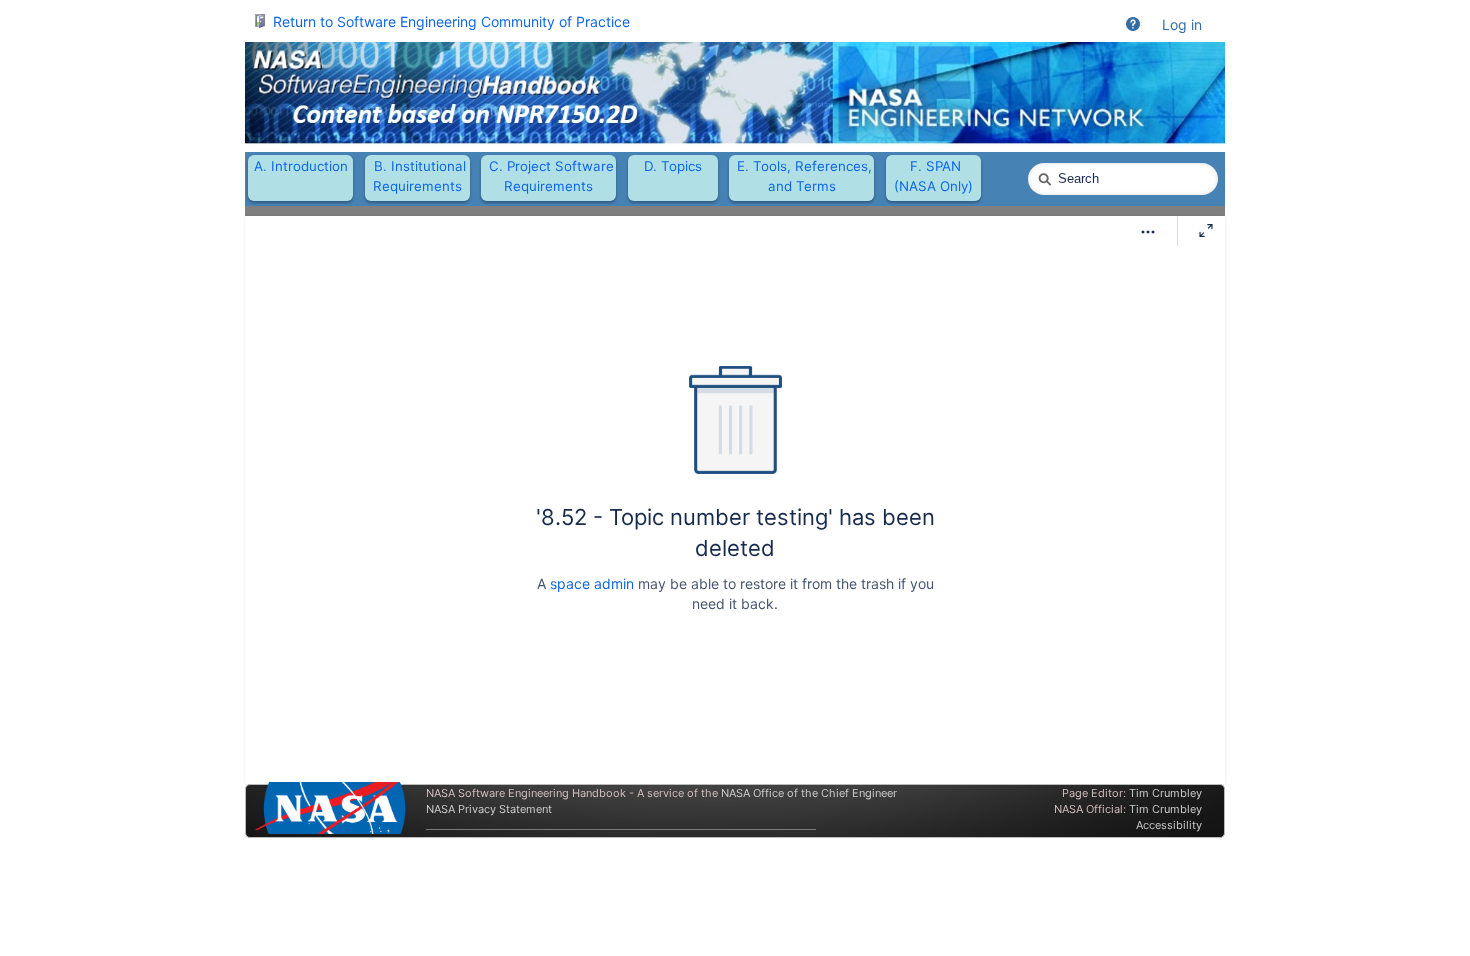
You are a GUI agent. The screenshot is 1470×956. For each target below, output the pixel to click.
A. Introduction (301, 166)
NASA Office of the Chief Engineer (809, 793)
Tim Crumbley (1165, 793)
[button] (1133, 25)
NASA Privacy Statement (489, 809)
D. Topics (673, 166)
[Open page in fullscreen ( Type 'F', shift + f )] (1206, 231)
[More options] (1148, 232)
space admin (592, 583)
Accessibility (1169, 825)
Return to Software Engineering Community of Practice (451, 21)
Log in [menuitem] (1182, 24)
